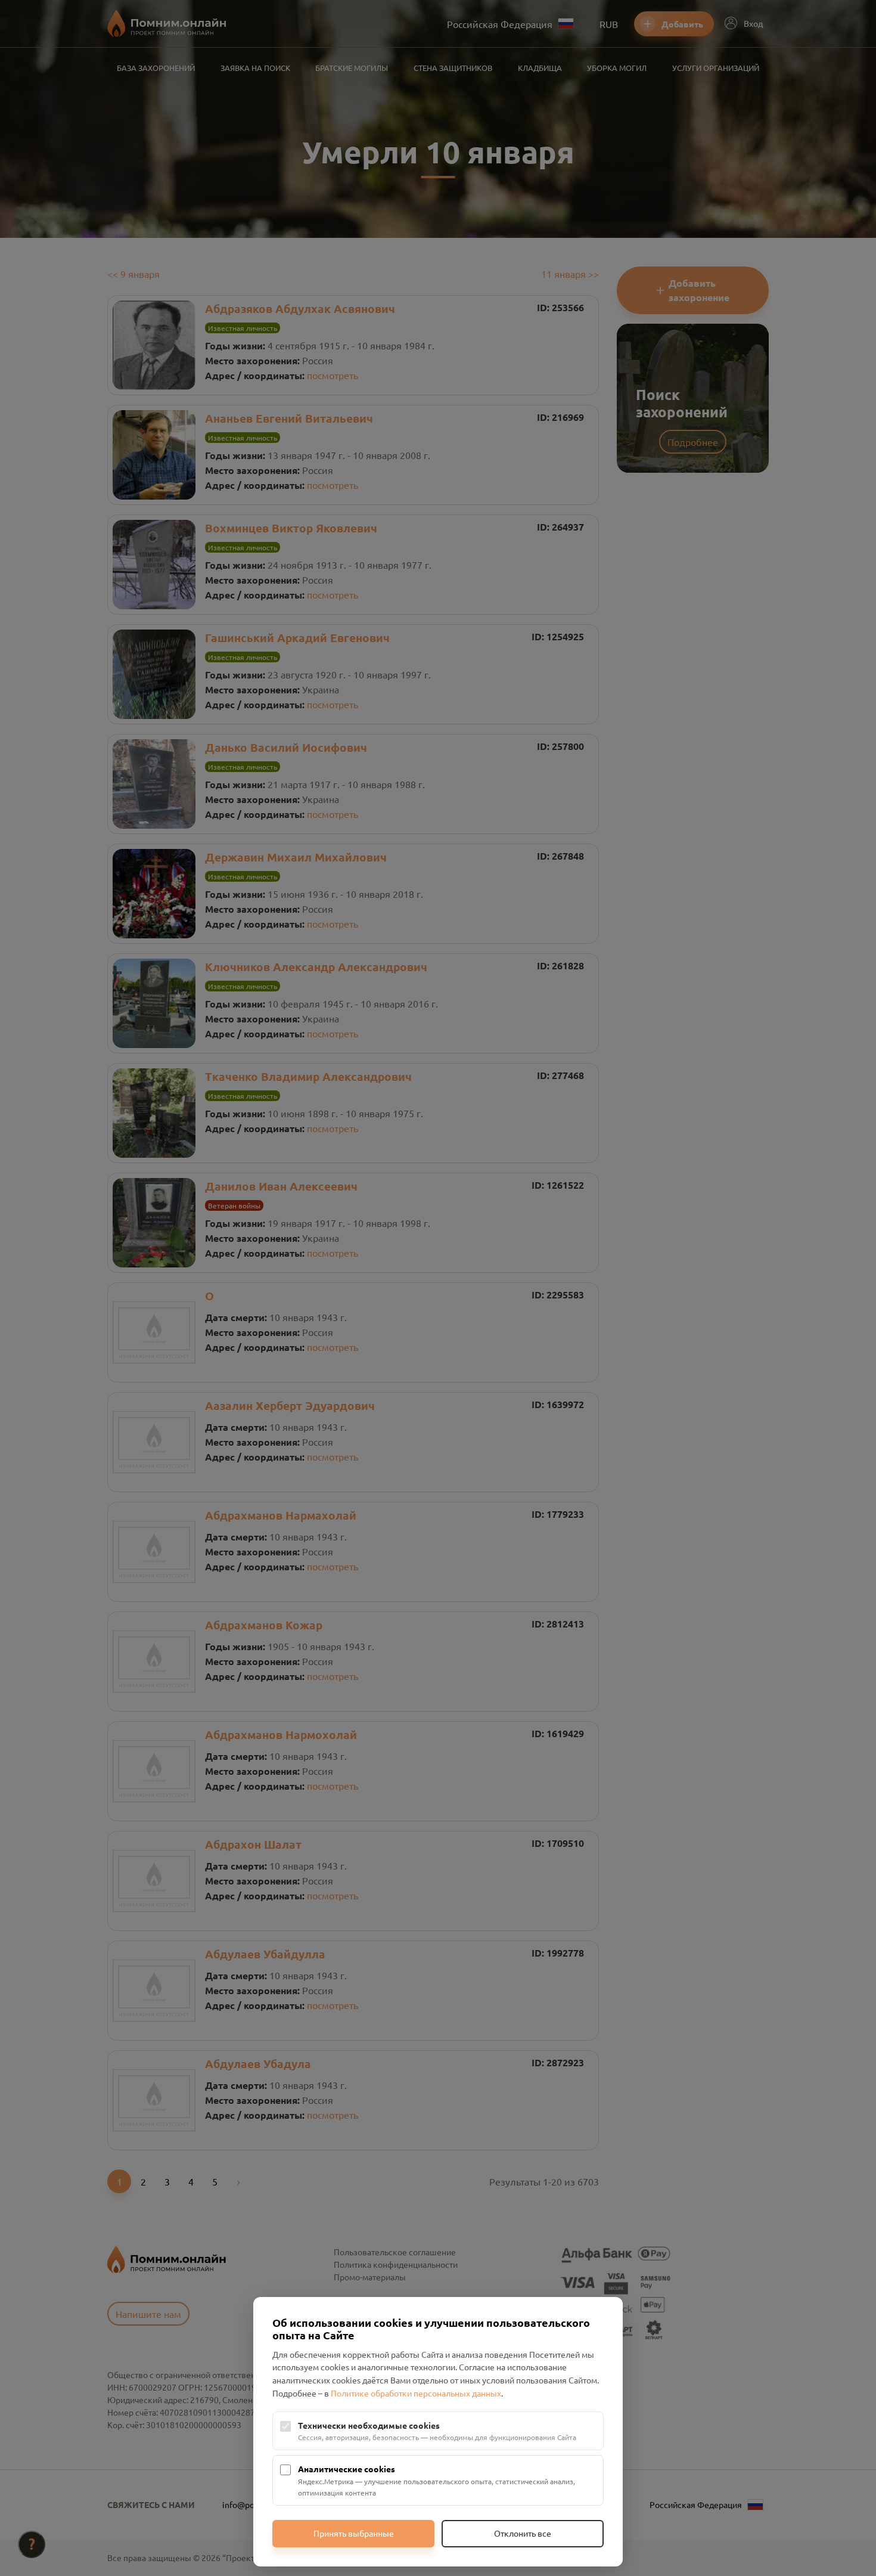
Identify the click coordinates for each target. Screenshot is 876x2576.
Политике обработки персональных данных (416, 2393)
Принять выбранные (354, 2533)
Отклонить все (523, 2533)
